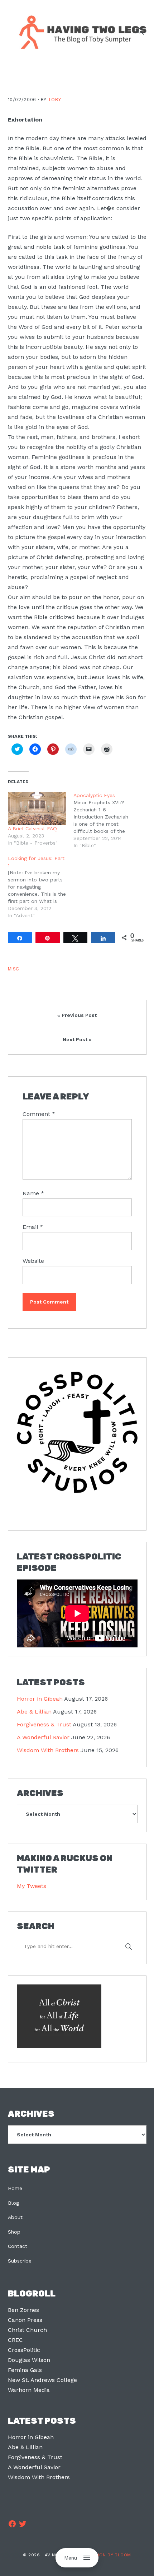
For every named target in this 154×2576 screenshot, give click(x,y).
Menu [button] (71, 2558)
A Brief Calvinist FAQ (32, 829)
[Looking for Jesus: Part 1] (41, 887)
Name (33, 1193)
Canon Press (25, 2320)
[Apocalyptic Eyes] (106, 820)
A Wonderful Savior (43, 1737)
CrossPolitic (24, 2350)
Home (15, 2188)
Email (33, 1227)
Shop (14, 2232)
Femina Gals (25, 2370)
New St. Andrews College (42, 2380)
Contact (18, 2246)
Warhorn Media (29, 2390)
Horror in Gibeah (40, 1699)
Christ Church (27, 2330)
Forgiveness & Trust (44, 1724)
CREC (15, 2340)
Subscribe (20, 2261)
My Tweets (32, 1886)
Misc (14, 969)
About (15, 2217)
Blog (13, 2203)
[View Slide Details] (77, 1432)
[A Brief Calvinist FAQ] (37, 808)
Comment (39, 1114)
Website (33, 1261)
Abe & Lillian (34, 1712)
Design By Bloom (110, 2555)
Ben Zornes (23, 2310)
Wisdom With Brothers (48, 1750)
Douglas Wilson (29, 2360)
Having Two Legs (80, 31)
